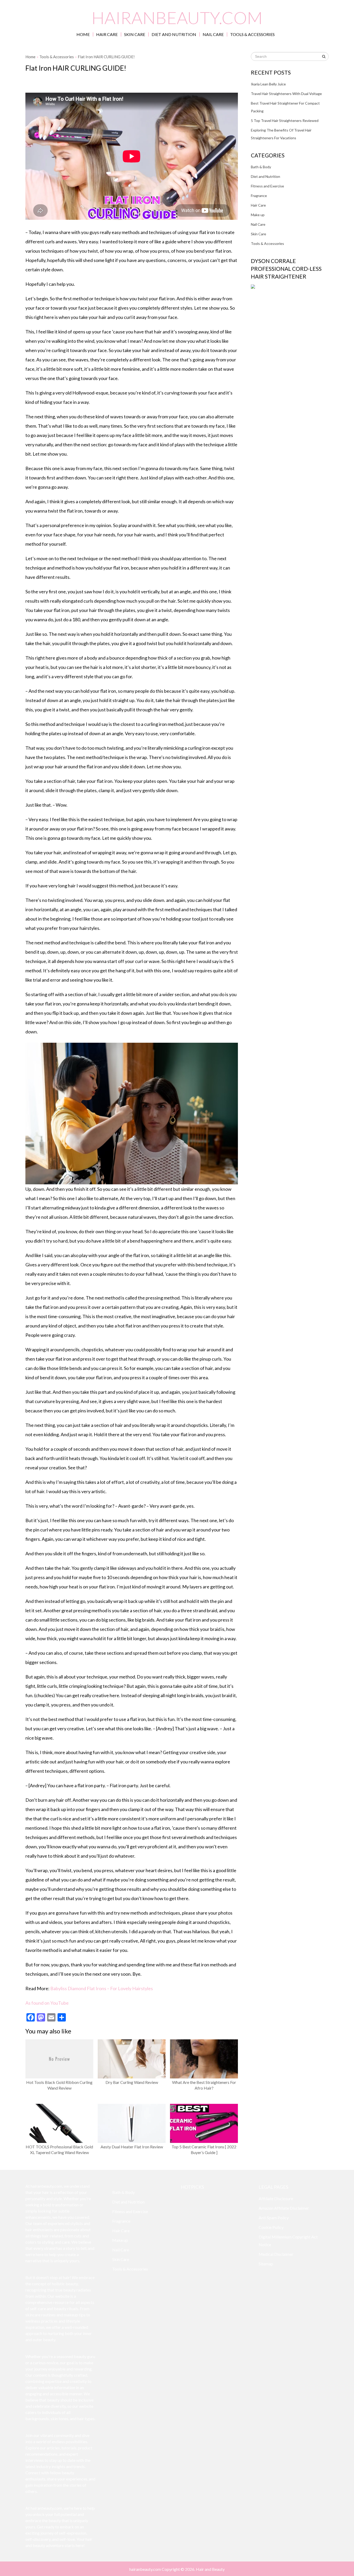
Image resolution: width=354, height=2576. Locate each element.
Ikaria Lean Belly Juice (268, 84)
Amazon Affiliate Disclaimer (284, 2208)
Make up (258, 215)
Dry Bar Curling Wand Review (132, 2082)
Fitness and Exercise (267, 186)
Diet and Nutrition (174, 34)
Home (83, 34)
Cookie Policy (271, 2227)
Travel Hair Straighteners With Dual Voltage (286, 94)
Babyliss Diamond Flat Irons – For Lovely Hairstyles (102, 1988)
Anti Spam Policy (274, 2218)
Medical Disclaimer (276, 2254)
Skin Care (135, 34)
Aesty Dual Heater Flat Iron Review (132, 2147)
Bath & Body (261, 167)
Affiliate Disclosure (276, 2198)
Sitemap (266, 2264)
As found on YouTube (47, 2003)
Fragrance (259, 196)
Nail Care (213, 34)
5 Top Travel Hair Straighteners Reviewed (285, 121)
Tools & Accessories (252, 34)
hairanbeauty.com (177, 17)
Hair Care (107, 34)
